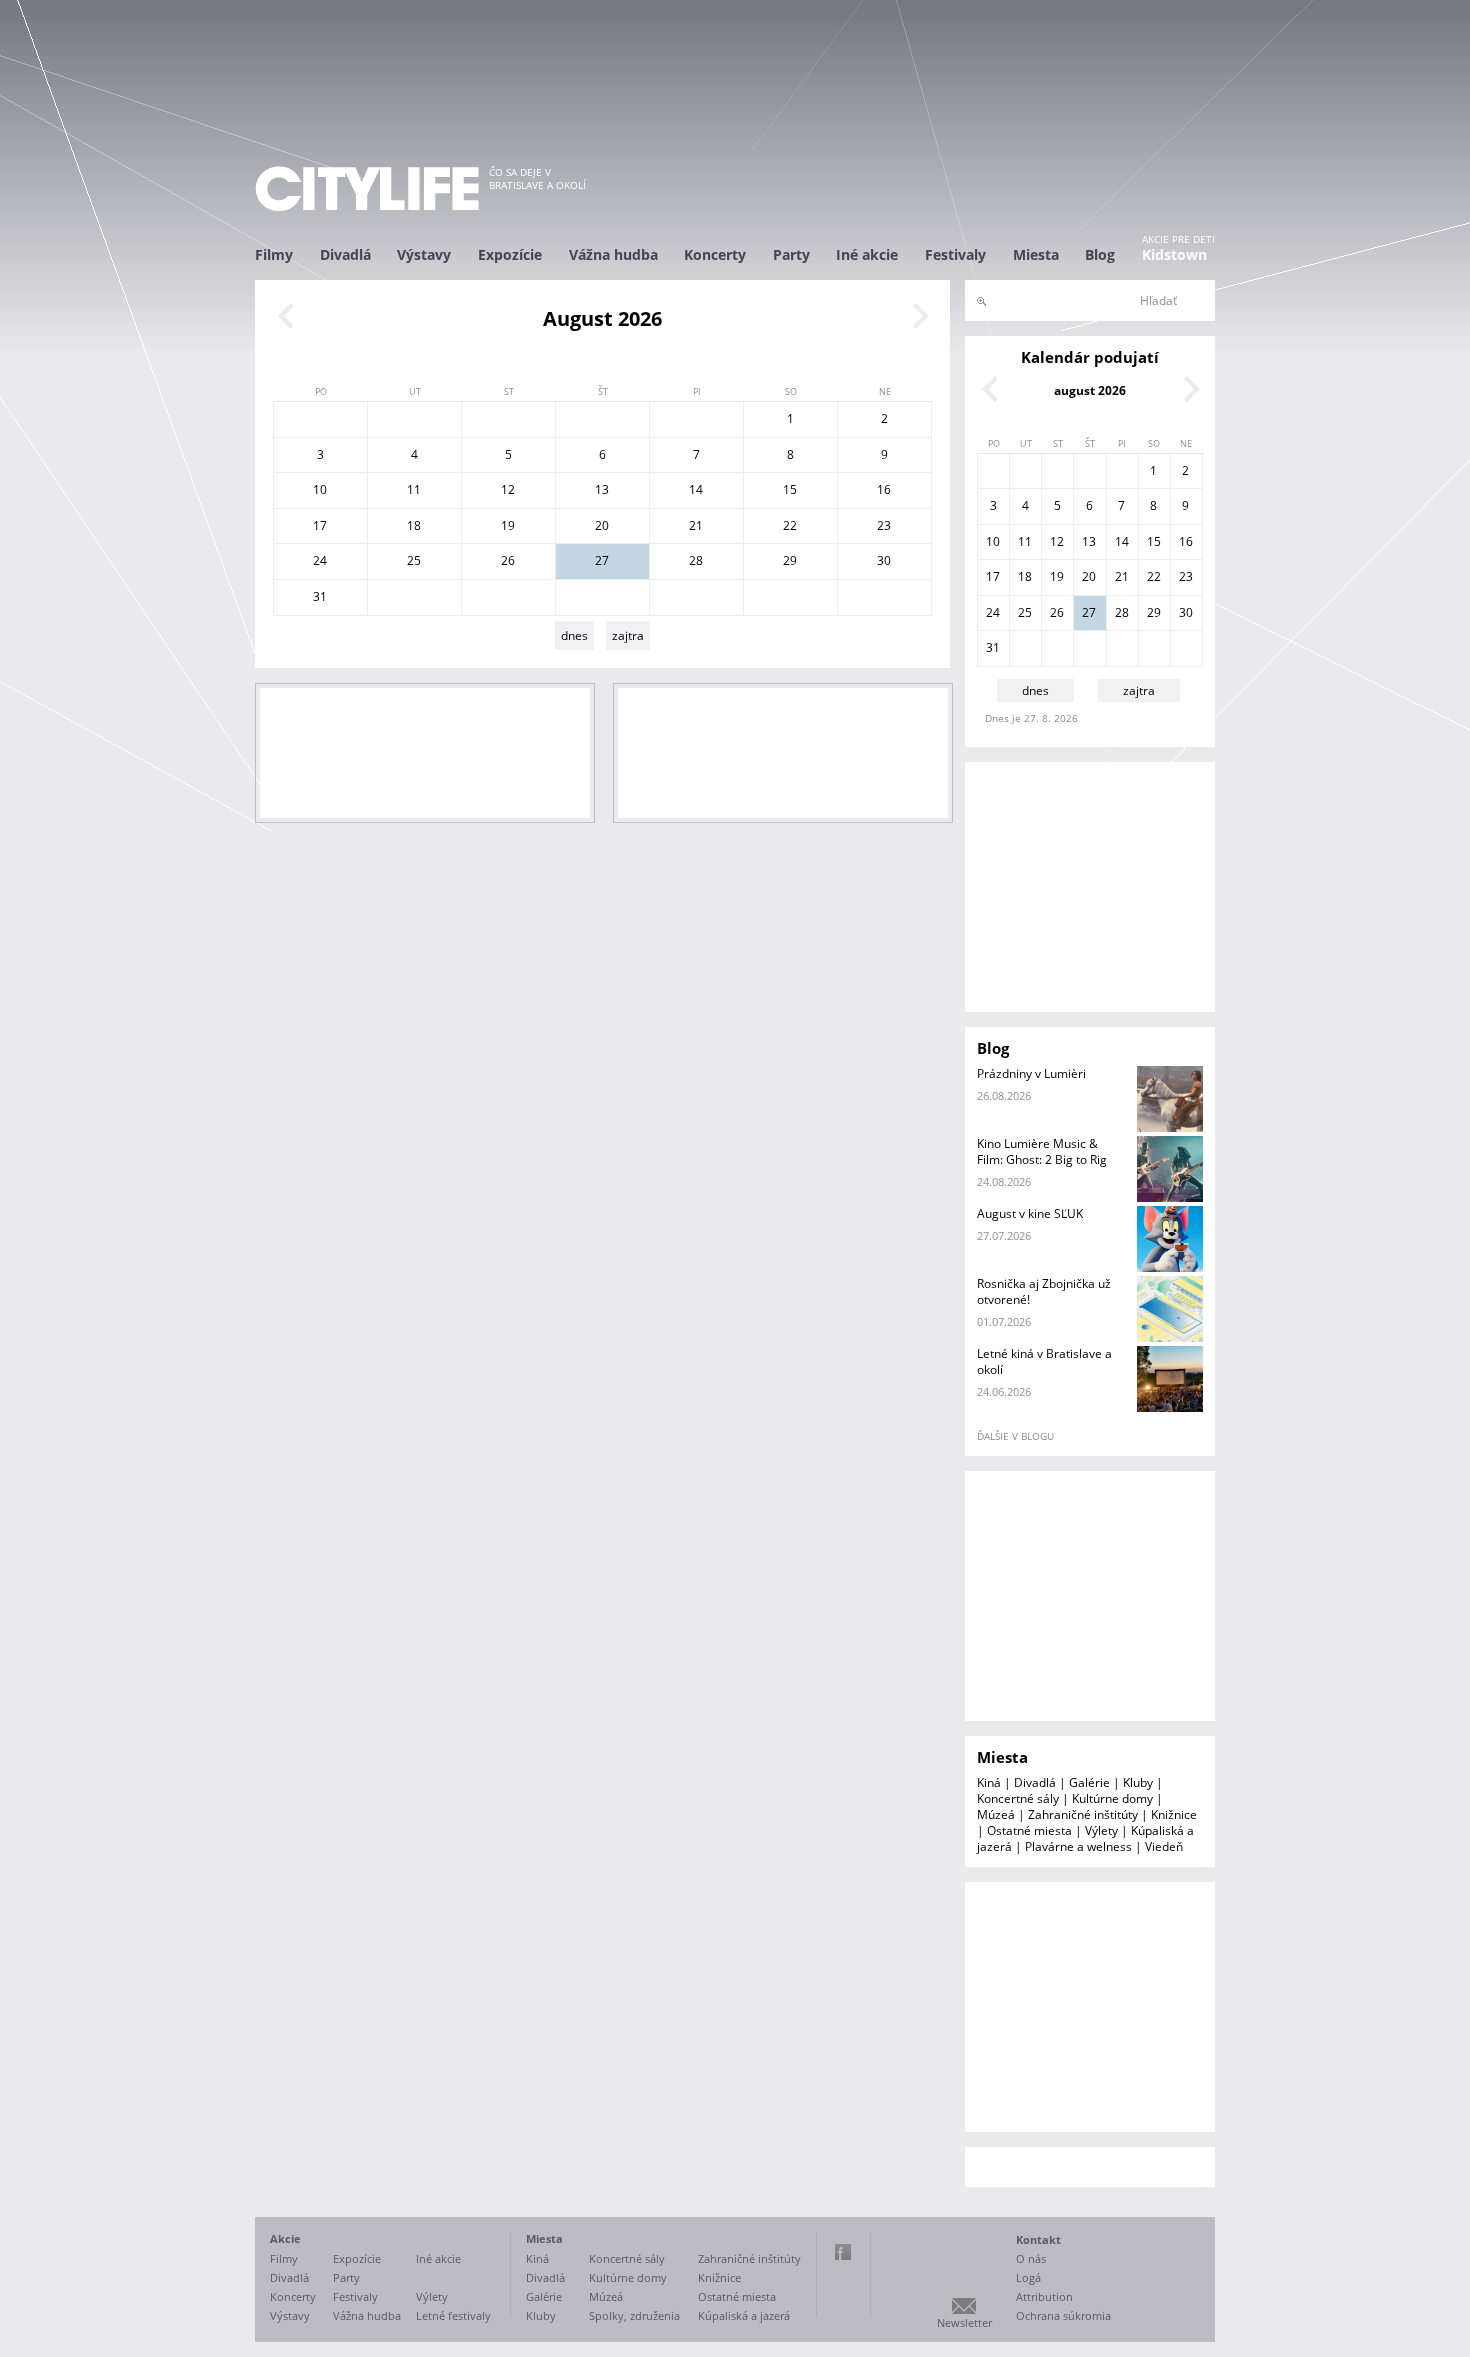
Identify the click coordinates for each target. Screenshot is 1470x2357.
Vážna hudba (613, 254)
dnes (574, 635)
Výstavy (424, 254)
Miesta (1036, 254)
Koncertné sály (1018, 1798)
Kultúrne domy (1112, 1798)
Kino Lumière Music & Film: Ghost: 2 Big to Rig (1042, 1151)
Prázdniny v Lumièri (1031, 1073)
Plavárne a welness (1078, 1846)
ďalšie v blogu (1015, 1436)
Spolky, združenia (634, 2315)
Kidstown (1174, 254)
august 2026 (1090, 390)
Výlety (1101, 1830)
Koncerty (715, 254)
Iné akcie (867, 254)
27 (602, 560)
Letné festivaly (453, 2315)
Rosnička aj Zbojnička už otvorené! (1044, 1291)
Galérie (1089, 1782)
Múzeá (996, 1814)
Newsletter (964, 2322)
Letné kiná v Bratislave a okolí (1044, 1361)
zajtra (628, 635)
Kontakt (1038, 2239)
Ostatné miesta (1029, 1830)
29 (790, 560)
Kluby (1138, 1782)
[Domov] (367, 188)
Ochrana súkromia (1063, 2315)
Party (791, 254)
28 (696, 560)
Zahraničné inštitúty (1083, 1814)
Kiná (989, 1782)
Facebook (843, 2252)
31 (320, 596)
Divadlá (345, 254)
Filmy (274, 254)
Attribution (1044, 2296)
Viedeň (1164, 1846)
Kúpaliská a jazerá (744, 2315)
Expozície (510, 254)
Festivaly (955, 254)
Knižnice (1174, 1814)
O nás (1031, 2258)
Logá (1028, 2277)
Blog (1100, 254)
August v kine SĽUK (1030, 1213)
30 (884, 560)
